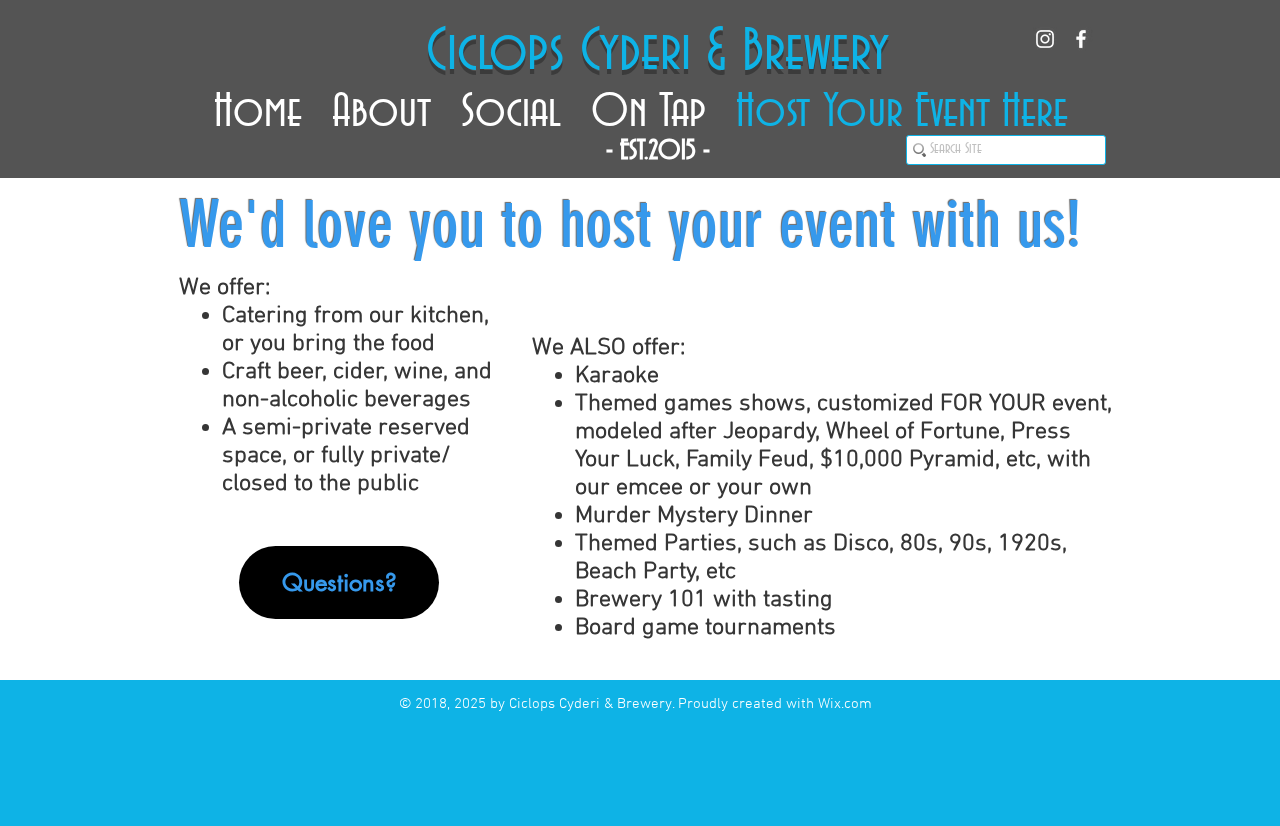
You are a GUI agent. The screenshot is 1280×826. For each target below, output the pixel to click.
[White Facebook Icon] (1081, 39)
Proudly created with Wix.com (775, 704)
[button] (381, 103)
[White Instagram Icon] (1045, 39)
